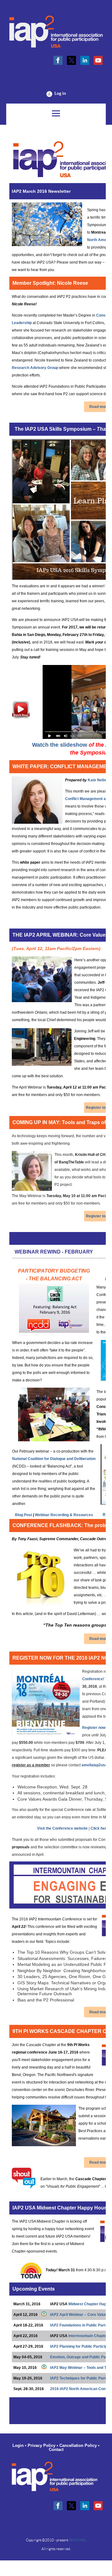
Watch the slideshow (60, 745)
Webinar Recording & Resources (64, 1515)
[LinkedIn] (85, 60)
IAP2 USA (77, 2540)
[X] (71, 60)
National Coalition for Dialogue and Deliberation (54, 1459)
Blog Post (23, 1515)
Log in (60, 93)
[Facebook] (58, 60)
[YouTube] (98, 60)
